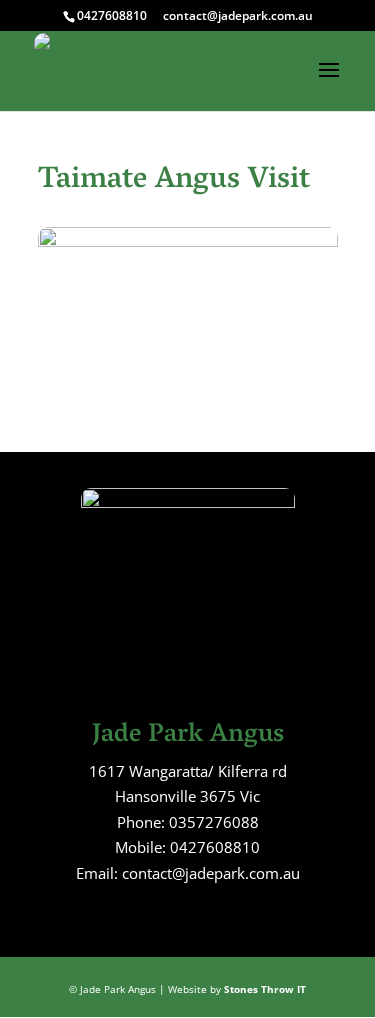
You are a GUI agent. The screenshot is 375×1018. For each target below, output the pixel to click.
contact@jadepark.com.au (238, 15)
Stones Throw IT (265, 989)
